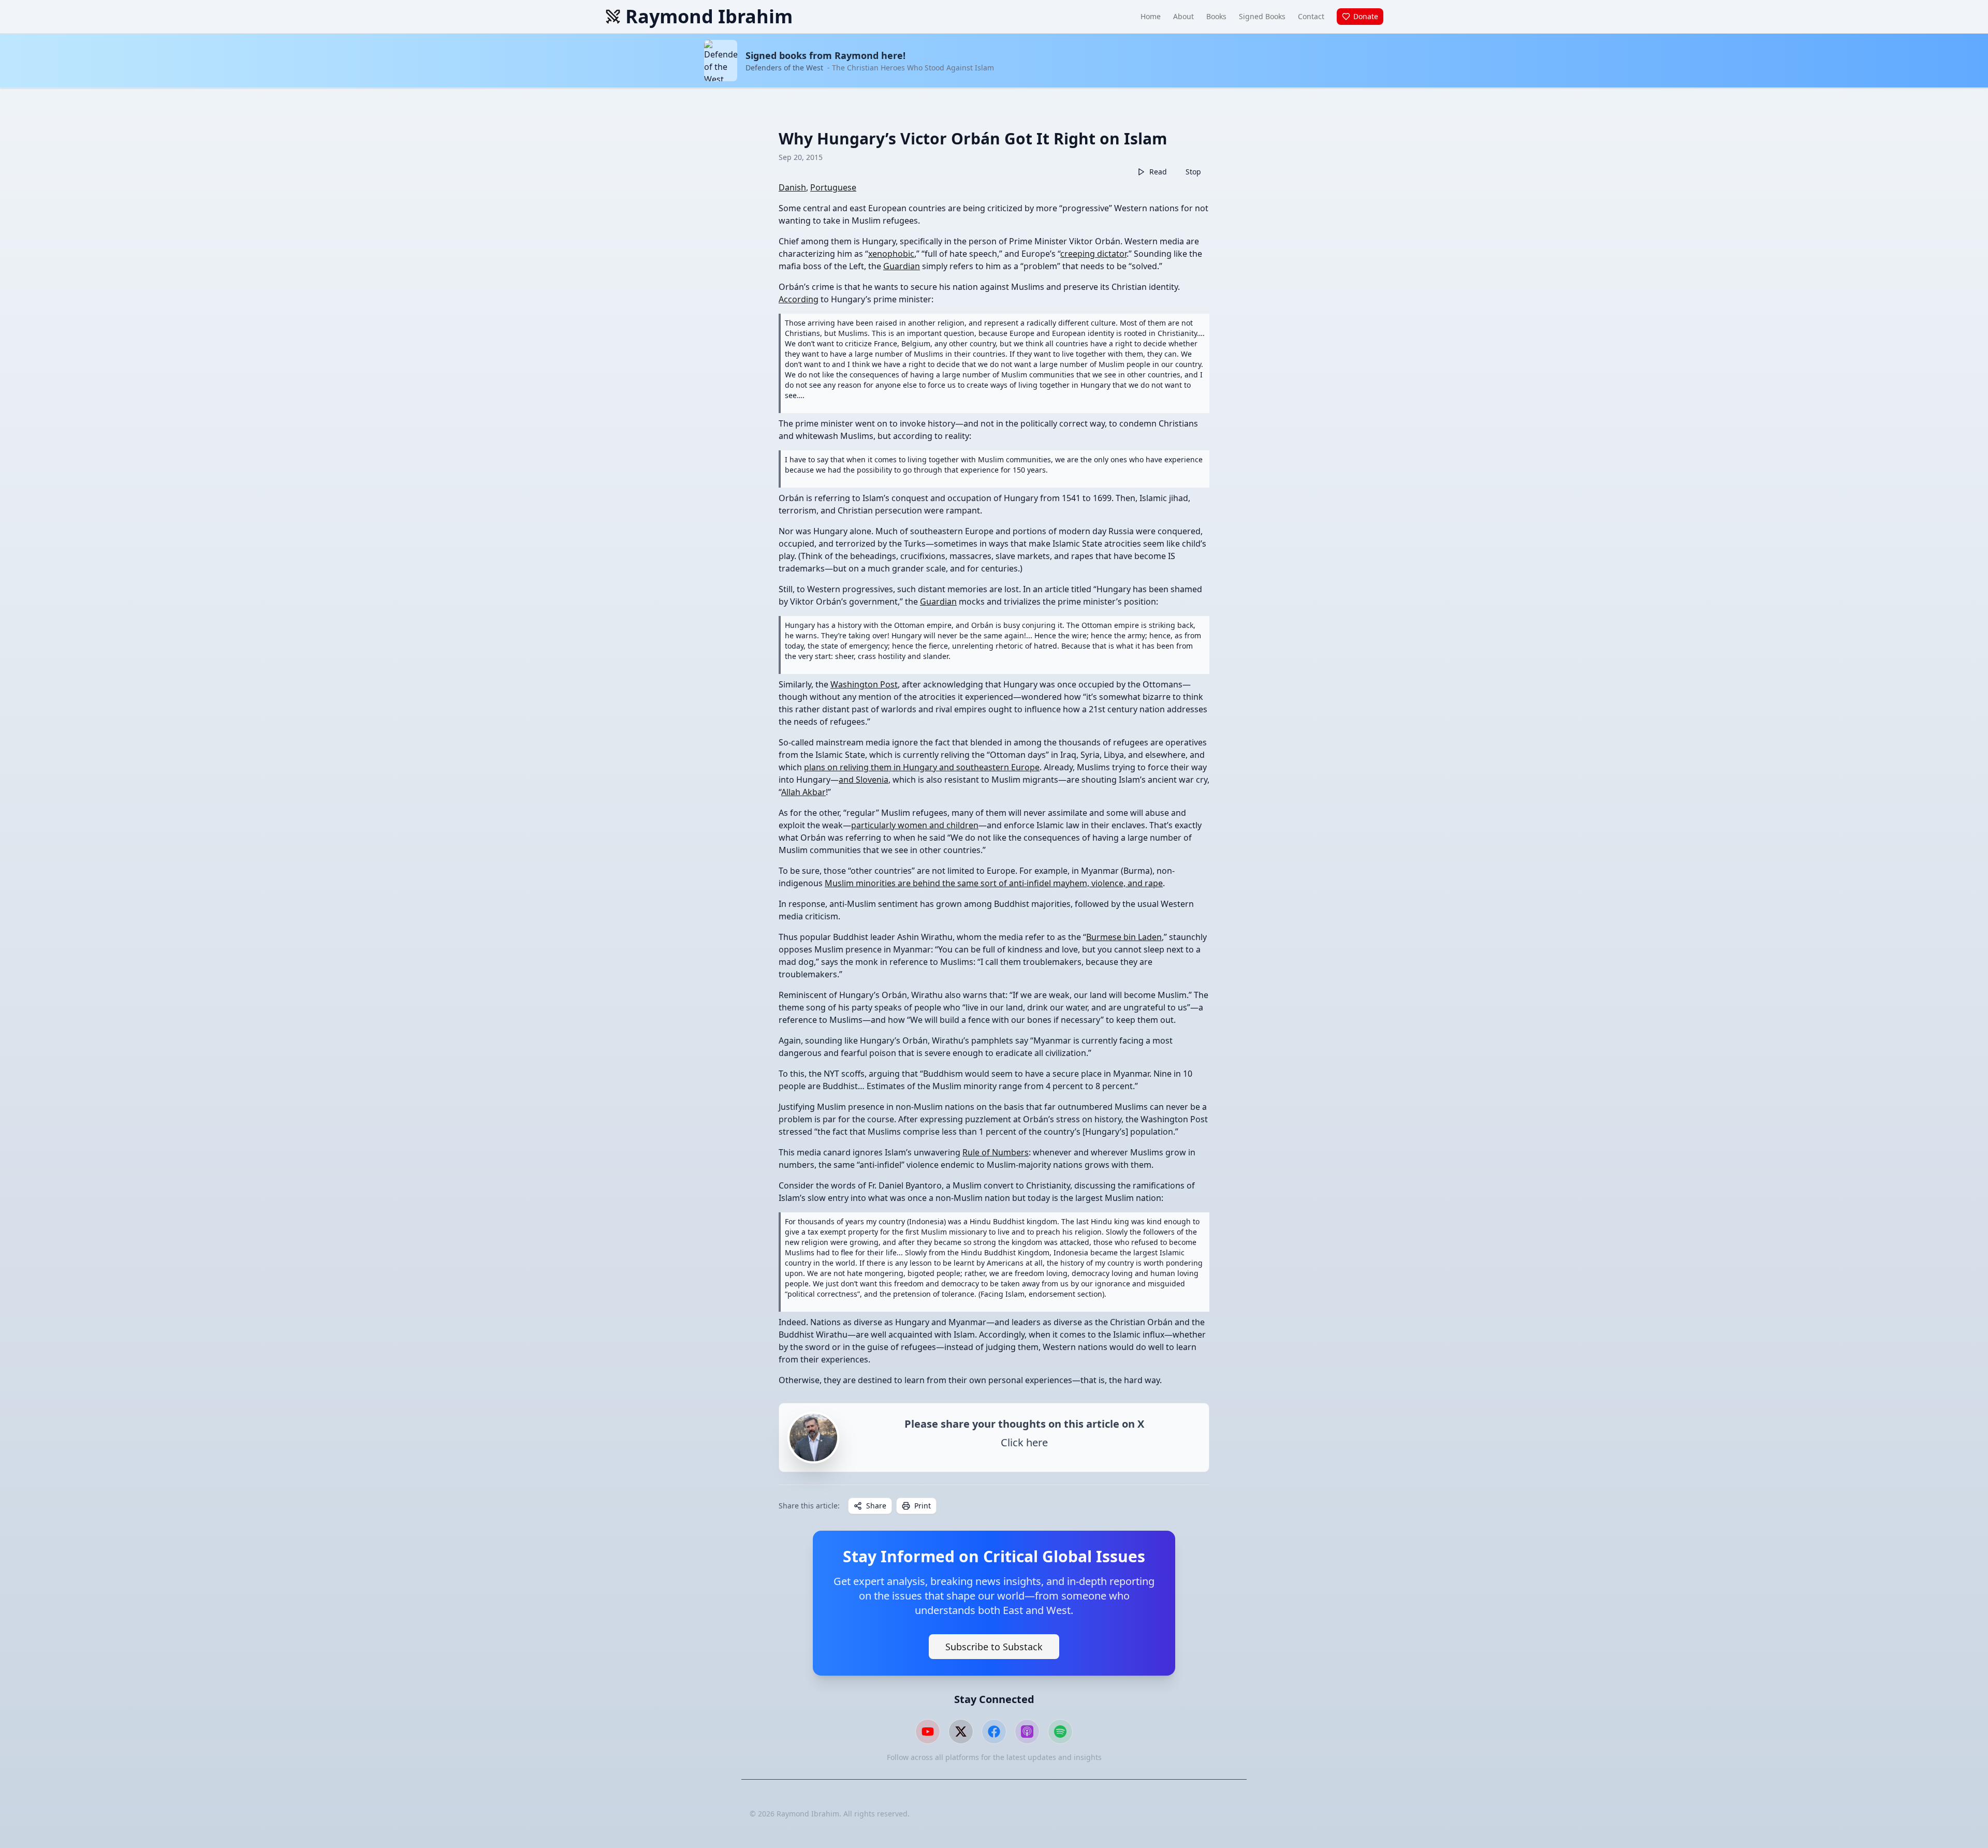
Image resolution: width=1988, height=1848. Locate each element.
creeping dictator (1093, 254)
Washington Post (864, 684)
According (799, 299)
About (1183, 16)
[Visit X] (961, 1732)
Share (876, 1506)
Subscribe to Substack (994, 1647)
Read (1158, 172)
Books (1216, 16)
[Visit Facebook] (994, 1732)
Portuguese (833, 187)
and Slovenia (864, 780)
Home (1151, 16)
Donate (1366, 16)
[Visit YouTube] (928, 1732)
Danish (792, 187)
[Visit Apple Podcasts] (1027, 1732)
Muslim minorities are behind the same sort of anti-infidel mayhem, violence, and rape (994, 883)
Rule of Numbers (996, 1152)
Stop (1193, 172)
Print (923, 1506)
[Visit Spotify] (1060, 1732)
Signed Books (1262, 16)
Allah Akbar (803, 792)
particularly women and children (915, 825)
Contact (1311, 16)
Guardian (902, 266)
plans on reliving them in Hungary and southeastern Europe (922, 767)
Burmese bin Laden (1124, 937)
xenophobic (891, 254)
